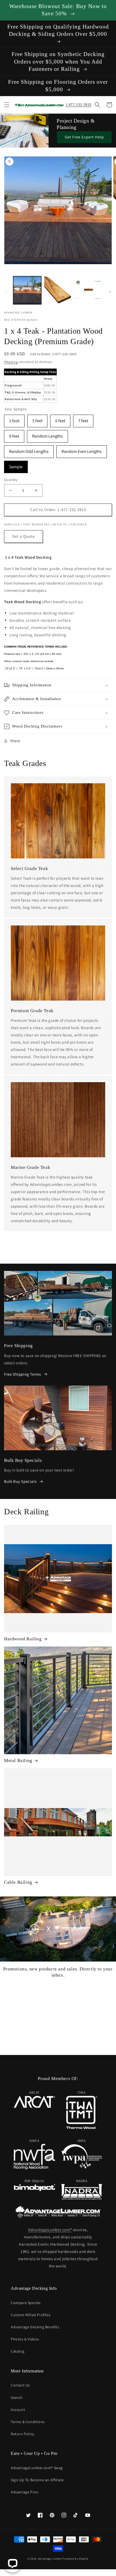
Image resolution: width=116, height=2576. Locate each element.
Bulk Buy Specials (20, 1481)
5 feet (37, 419)
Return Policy (23, 2434)
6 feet (60, 419)
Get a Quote (23, 536)
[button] (7, 105)
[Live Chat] (13, 2563)
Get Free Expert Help (84, 137)
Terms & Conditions (28, 2422)
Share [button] (15, 741)
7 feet (83, 419)
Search (17, 2397)
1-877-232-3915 (79, 104)
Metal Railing (18, 1761)
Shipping (11, 362)
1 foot (14, 419)
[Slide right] (110, 292)
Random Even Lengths (82, 450)
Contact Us (20, 2385)
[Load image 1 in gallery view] (27, 290)
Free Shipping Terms (22, 1374)
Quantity (11, 480)
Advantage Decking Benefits (35, 2327)
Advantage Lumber (50, 2559)
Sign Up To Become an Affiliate (37, 2480)
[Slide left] (6, 292)
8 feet (14, 434)
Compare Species (26, 2303)
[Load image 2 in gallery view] (58, 290)
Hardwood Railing (23, 1639)
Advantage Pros (24, 2492)
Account (18, 2410)
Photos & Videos (25, 2339)
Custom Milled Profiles (31, 2315)
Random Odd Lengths (29, 450)
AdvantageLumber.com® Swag (37, 2468)
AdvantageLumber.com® (50, 2230)
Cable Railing (18, 1882)
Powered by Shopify (76, 2559)
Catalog (18, 2351)
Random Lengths (47, 434)
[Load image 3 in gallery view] (88, 290)
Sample (16, 465)
